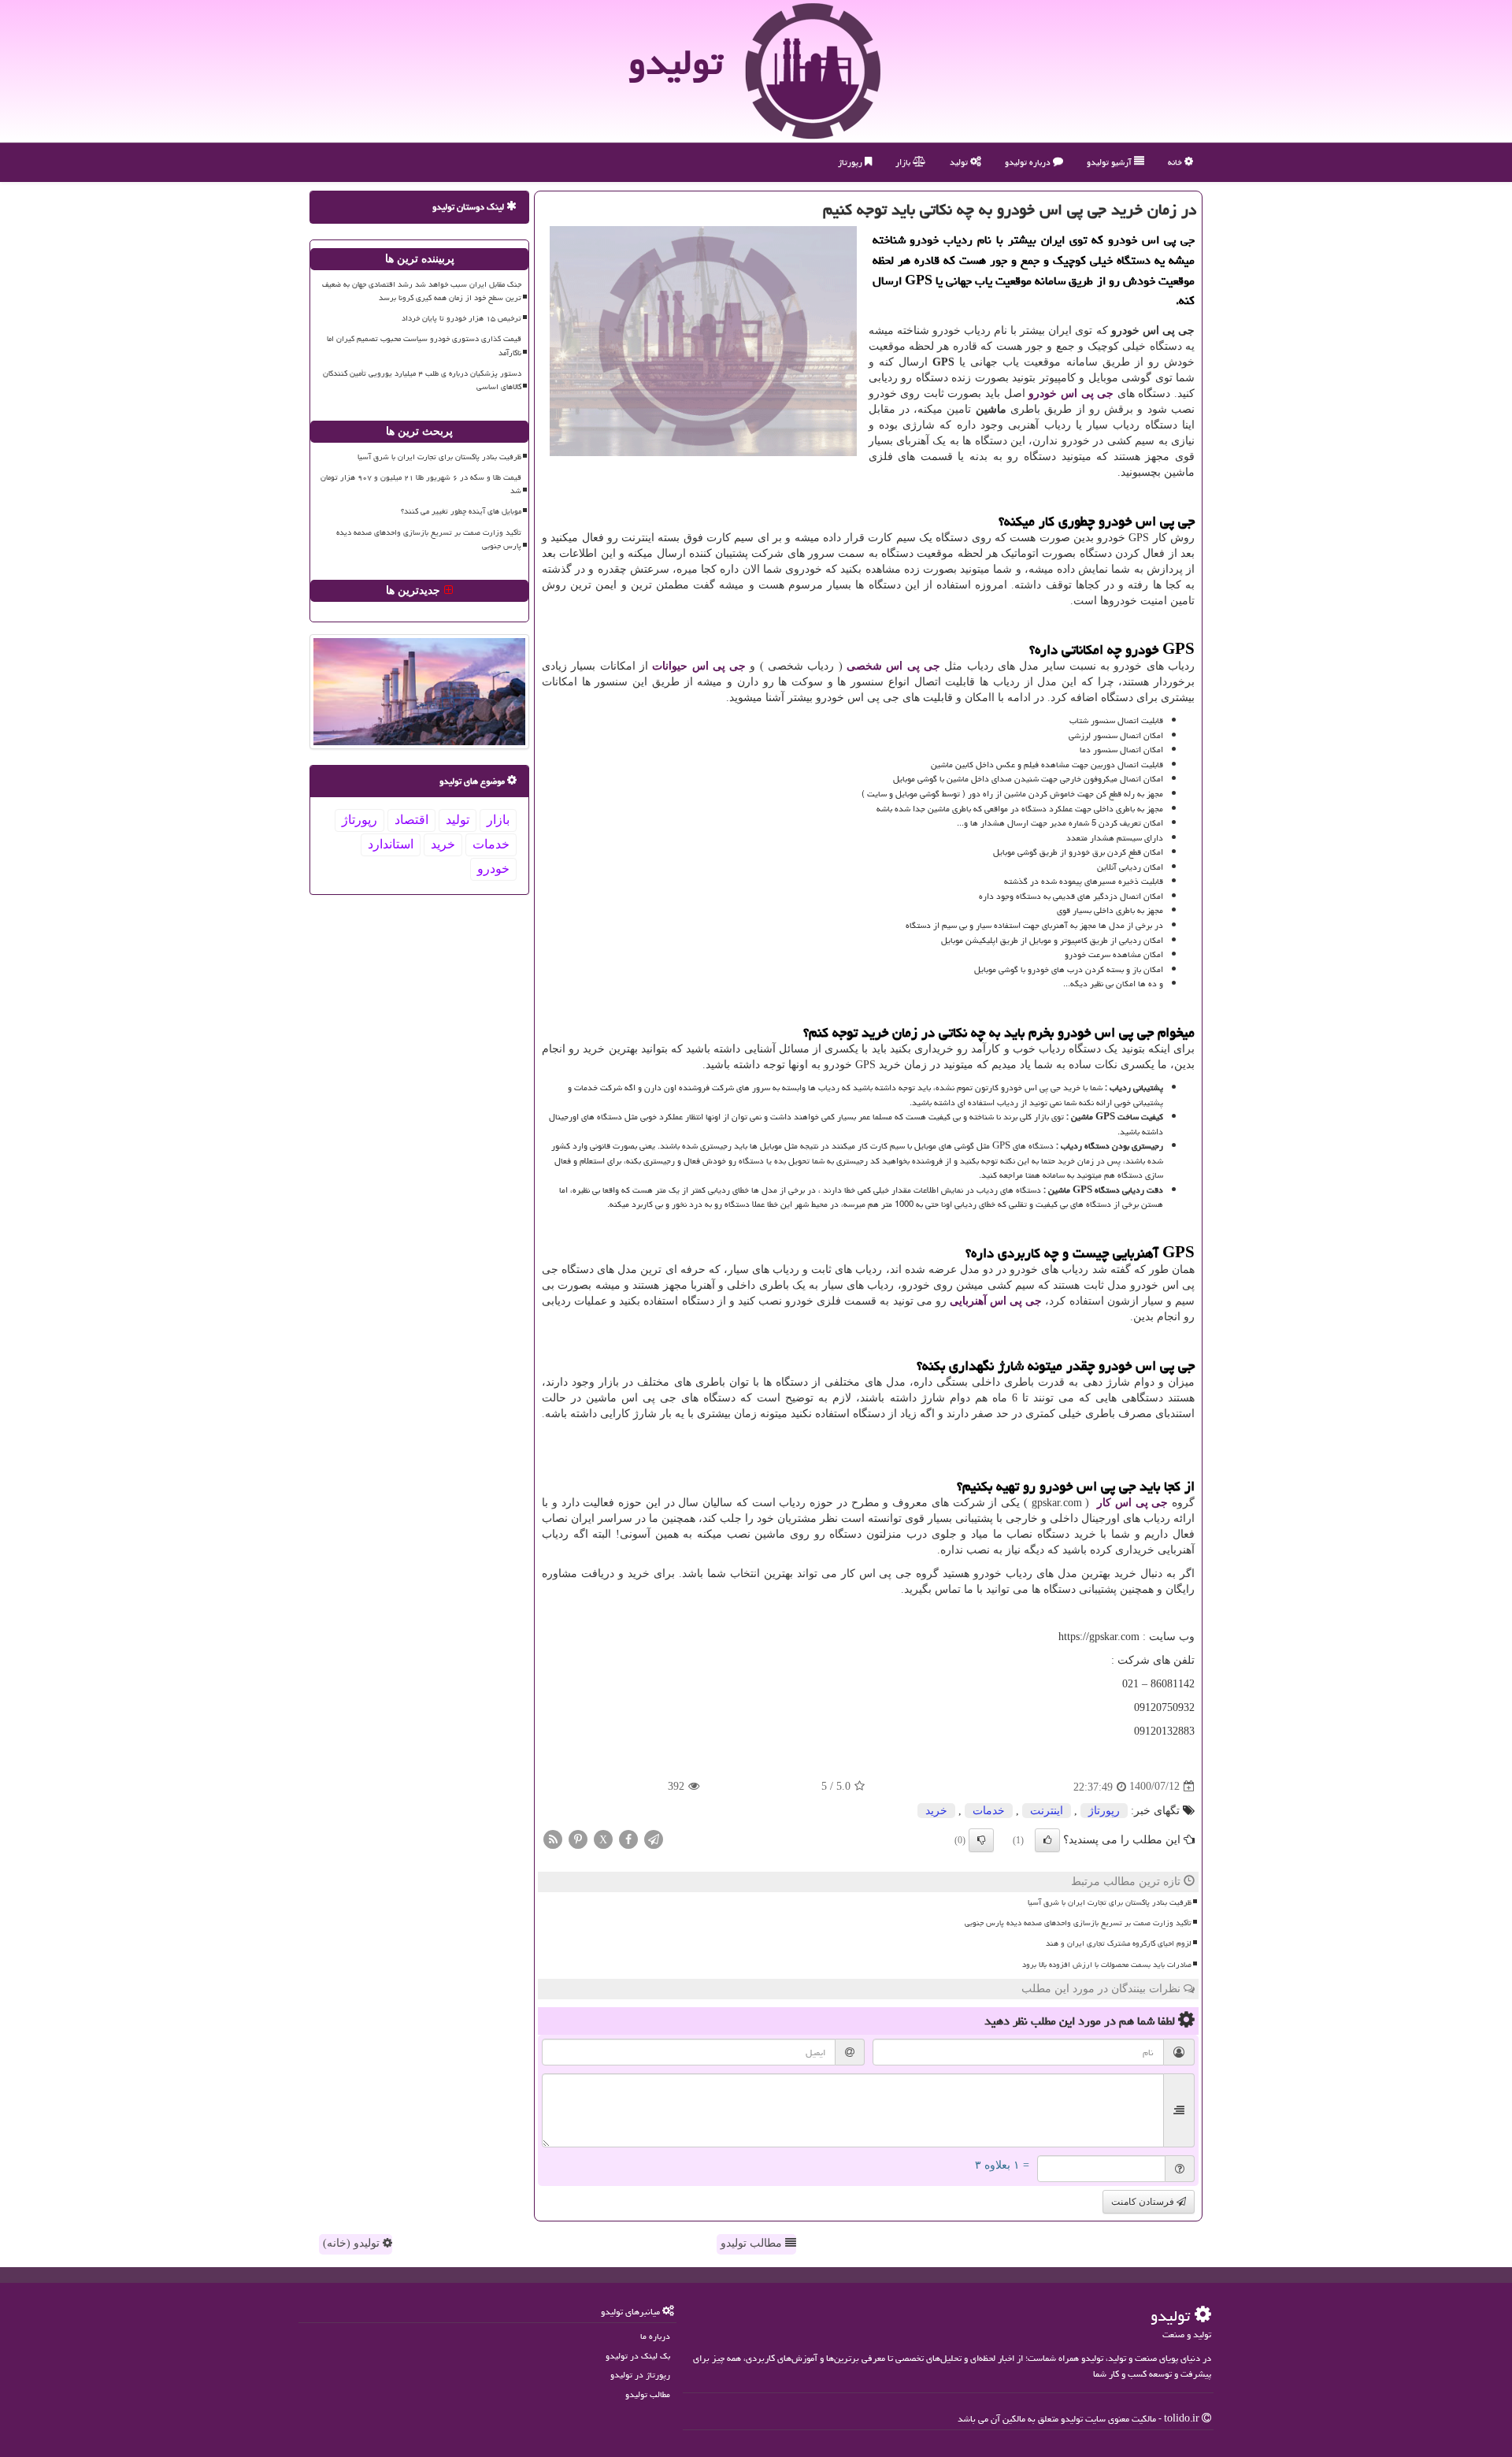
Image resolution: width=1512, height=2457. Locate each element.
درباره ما (655, 2336)
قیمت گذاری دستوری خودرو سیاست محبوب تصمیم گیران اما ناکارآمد (424, 345)
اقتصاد (411, 820)
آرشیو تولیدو (1110, 162)
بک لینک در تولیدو (638, 2356)
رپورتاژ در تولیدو (640, 2375)
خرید (936, 1811)
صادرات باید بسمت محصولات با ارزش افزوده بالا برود (1107, 1965)
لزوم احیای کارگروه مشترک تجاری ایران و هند (1119, 1943)
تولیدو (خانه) (353, 2243)
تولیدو (676, 62)
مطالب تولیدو (753, 2243)
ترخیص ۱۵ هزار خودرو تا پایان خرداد (461, 318)
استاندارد (391, 844)
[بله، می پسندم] (1047, 1840)
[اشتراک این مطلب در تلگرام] (654, 1838)
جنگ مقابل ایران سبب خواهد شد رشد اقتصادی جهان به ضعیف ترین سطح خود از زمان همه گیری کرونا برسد (422, 291)
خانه (1176, 162)
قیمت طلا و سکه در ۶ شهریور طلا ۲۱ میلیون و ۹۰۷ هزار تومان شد (421, 484)
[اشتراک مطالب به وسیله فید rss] (553, 1838)
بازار (904, 162)
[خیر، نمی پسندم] (981, 1840)
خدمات (989, 1811)
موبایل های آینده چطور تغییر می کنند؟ (461, 511)
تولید (960, 162)
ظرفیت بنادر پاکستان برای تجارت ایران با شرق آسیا (1110, 1902)
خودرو (493, 868)
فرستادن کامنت (1144, 2202)
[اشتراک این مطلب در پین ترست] (578, 1838)
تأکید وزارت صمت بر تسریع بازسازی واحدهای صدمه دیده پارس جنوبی (1078, 1923)
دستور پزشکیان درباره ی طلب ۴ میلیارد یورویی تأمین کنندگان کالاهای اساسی (422, 380)
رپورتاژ (851, 162)
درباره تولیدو (1029, 162)
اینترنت (1047, 1811)
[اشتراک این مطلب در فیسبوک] (628, 1838)
